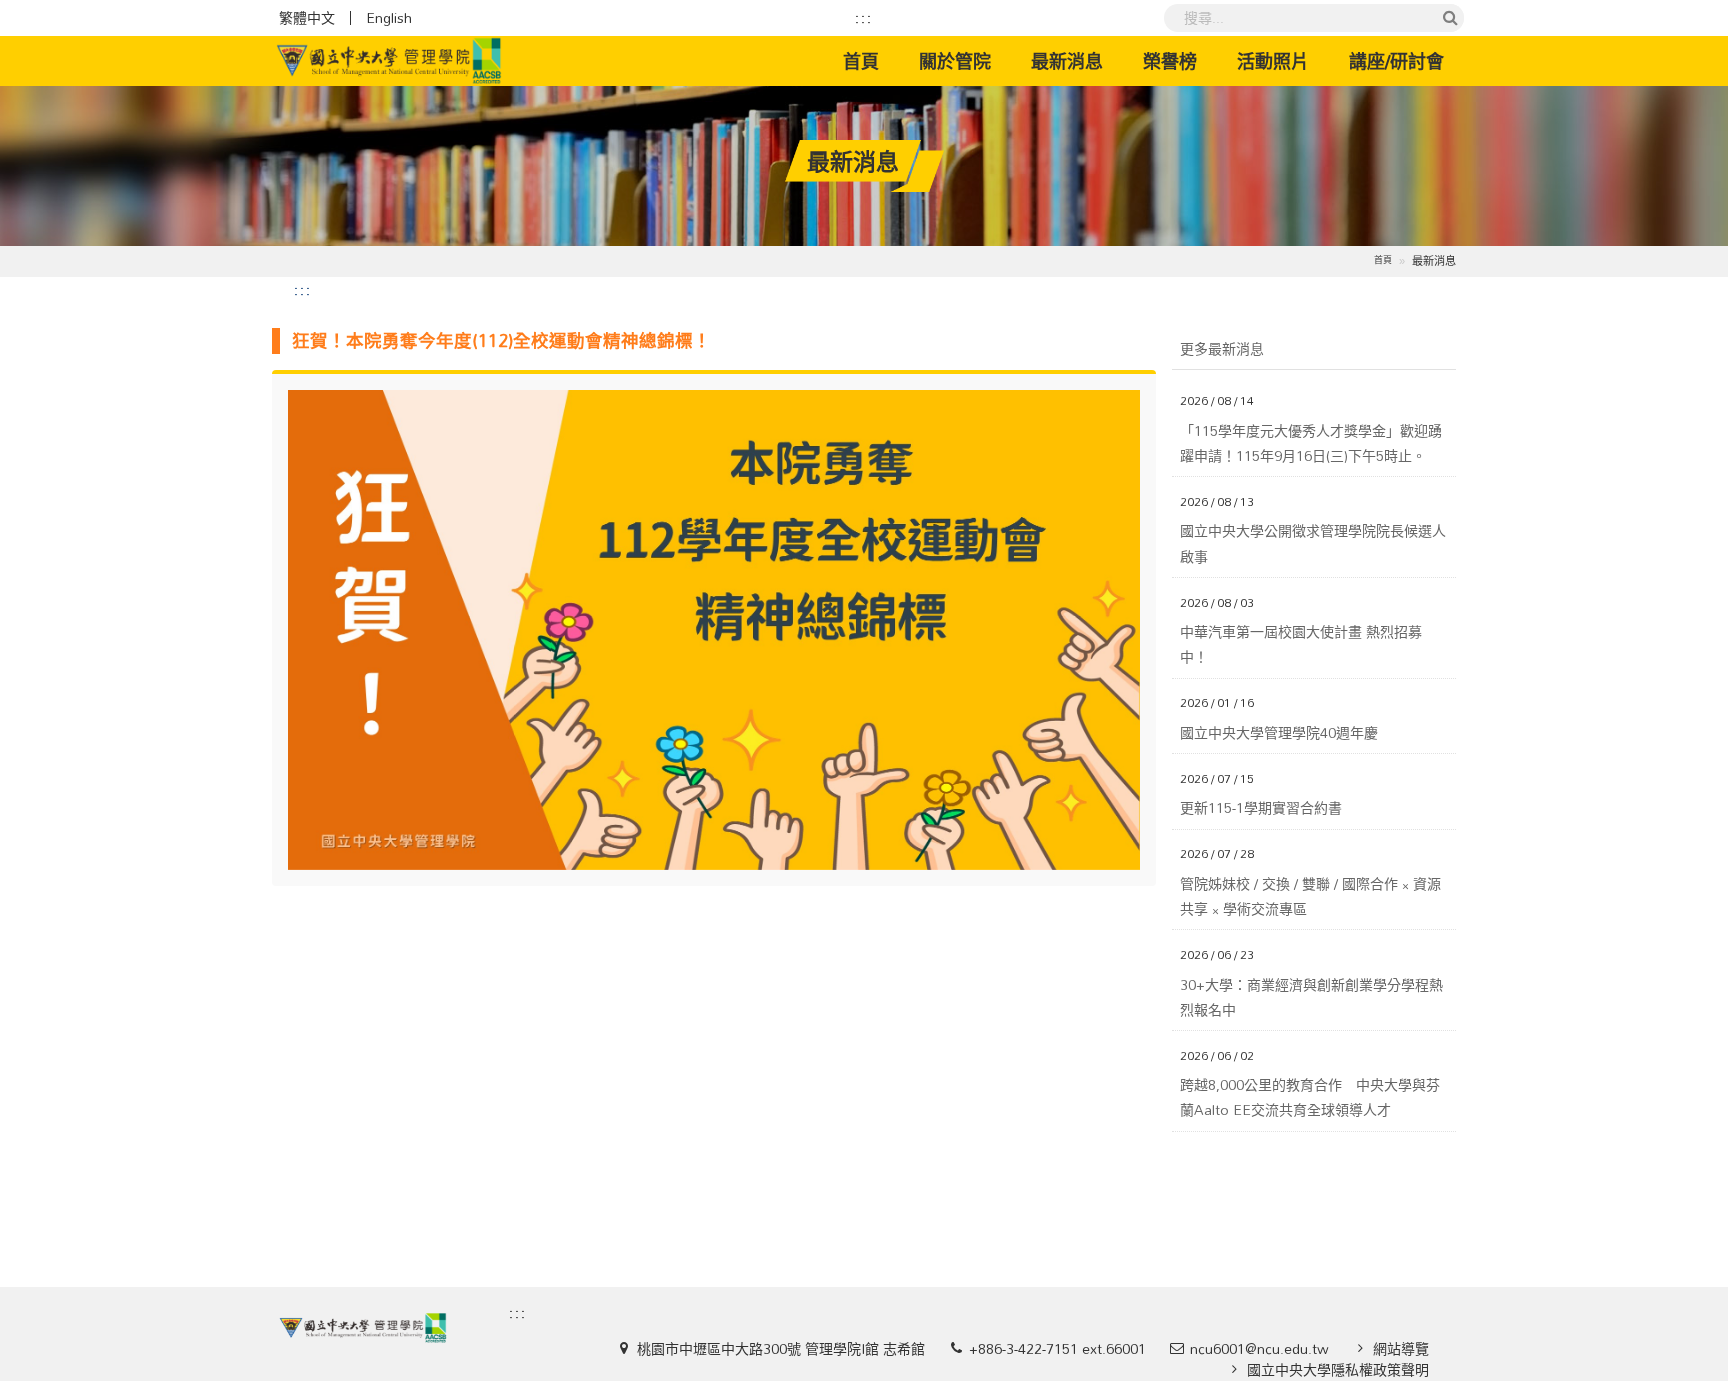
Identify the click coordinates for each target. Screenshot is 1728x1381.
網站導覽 (1401, 1348)
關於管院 (955, 61)
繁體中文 (307, 18)
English (389, 18)
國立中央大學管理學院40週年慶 (1279, 732)
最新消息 (1067, 61)
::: (864, 18)
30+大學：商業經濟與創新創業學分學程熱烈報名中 (1311, 997)
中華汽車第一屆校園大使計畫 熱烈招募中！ (1301, 644)
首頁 (871, 60)
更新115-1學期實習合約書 (1261, 807)
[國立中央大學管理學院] (389, 61)
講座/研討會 (1396, 61)
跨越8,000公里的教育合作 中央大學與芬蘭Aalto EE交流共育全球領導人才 (1310, 1097)
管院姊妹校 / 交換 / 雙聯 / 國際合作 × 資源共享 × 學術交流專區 (1310, 896)
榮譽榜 (1170, 61)
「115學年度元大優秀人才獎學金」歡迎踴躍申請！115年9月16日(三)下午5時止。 (1311, 443)
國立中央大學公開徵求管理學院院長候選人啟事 (1313, 543)
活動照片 (1273, 61)
